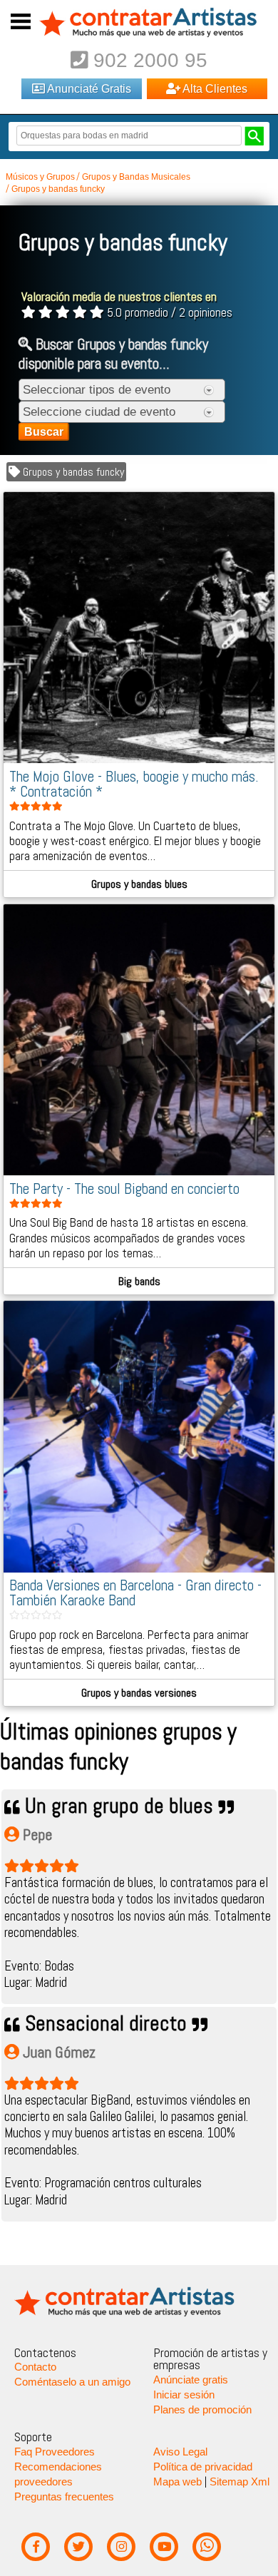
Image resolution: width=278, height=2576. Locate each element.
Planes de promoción (202, 2410)
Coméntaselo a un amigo (72, 2382)
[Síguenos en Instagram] (121, 2547)
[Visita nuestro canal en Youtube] (164, 2547)
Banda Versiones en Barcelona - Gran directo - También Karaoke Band (135, 1593)
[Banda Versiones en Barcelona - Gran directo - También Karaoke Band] (139, 1569)
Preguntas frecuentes (64, 2497)
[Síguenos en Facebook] (35, 2547)
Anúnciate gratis (191, 2380)
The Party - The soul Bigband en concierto (124, 1189)
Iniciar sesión (184, 2395)
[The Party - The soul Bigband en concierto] (139, 1172)
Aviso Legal (180, 2452)
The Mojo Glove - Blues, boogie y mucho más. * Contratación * (134, 784)
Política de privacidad (203, 2467)
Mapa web (177, 2482)
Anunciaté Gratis (88, 88)
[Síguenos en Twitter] (78, 2547)
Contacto (35, 2367)
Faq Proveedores (55, 2452)
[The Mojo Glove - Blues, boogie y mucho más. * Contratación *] (139, 760)
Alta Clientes (214, 88)
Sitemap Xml (240, 2482)
